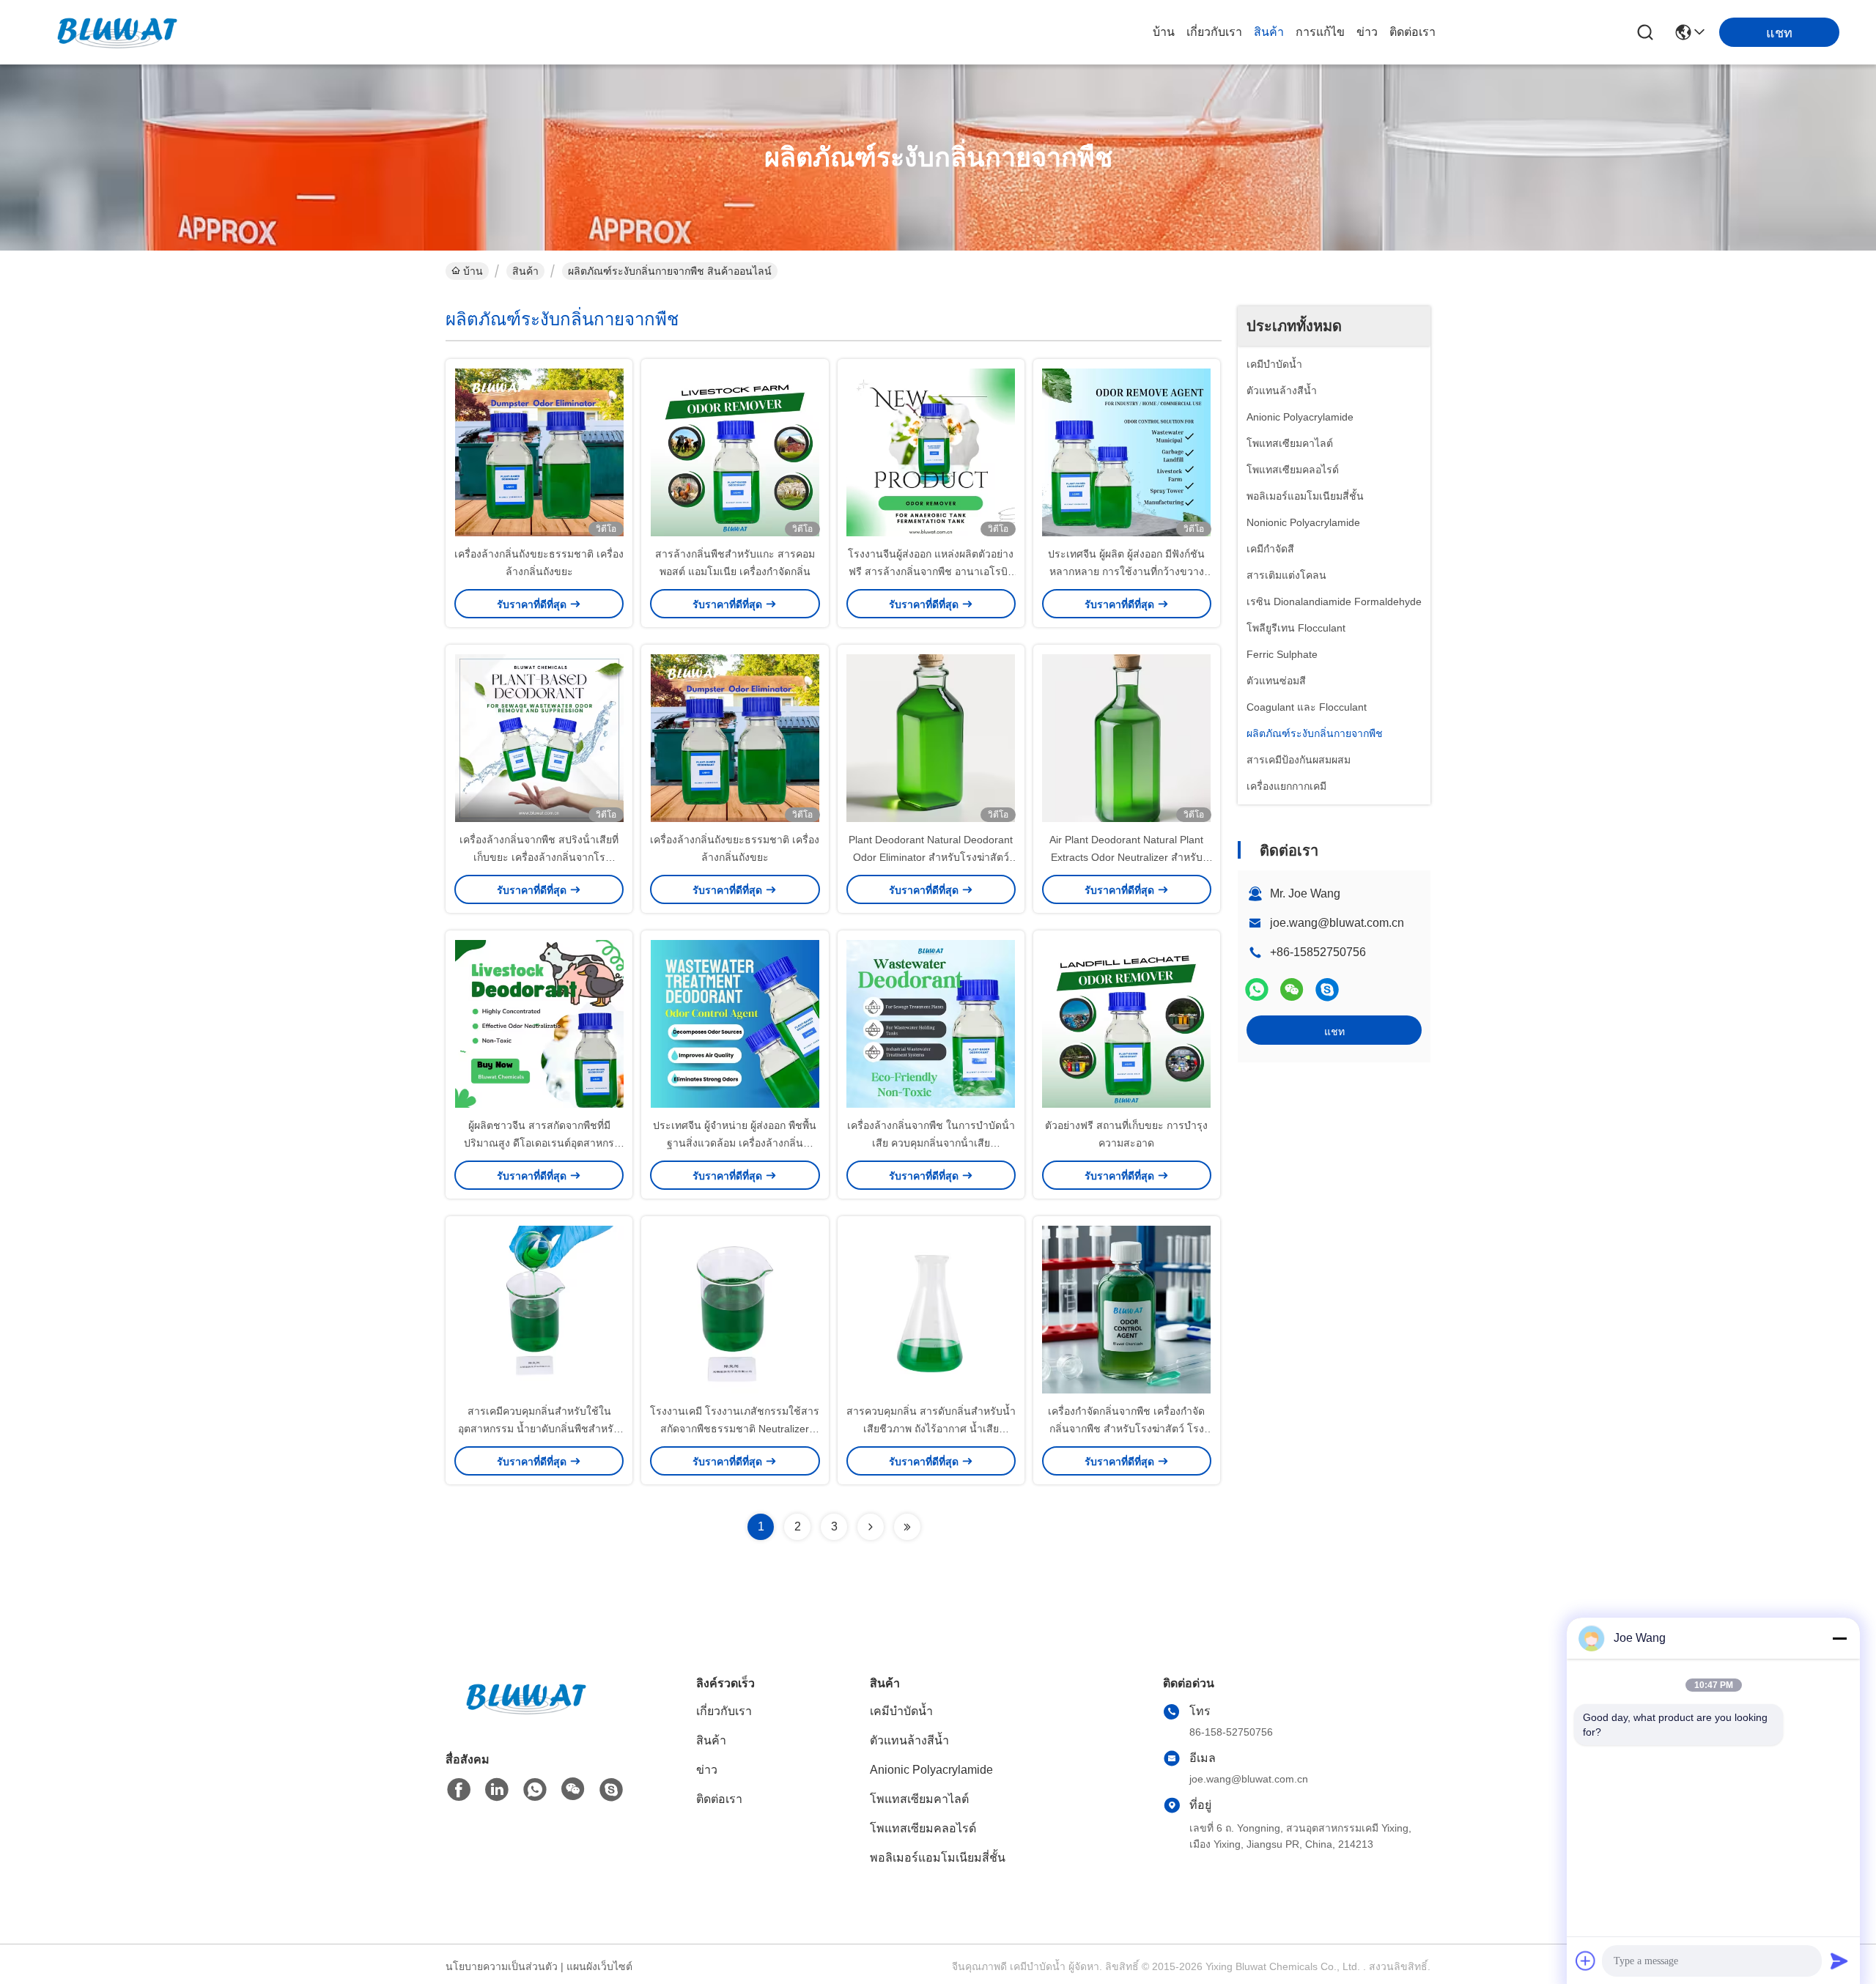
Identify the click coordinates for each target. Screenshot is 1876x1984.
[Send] (1839, 1961)
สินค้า (1269, 32)
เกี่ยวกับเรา (1214, 32)
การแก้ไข (1320, 32)
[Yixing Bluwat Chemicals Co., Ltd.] (117, 32)
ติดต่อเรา (1412, 32)
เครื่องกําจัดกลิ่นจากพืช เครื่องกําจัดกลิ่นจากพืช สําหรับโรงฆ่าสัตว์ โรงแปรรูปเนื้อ (1126, 1429)
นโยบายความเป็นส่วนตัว (502, 1966)
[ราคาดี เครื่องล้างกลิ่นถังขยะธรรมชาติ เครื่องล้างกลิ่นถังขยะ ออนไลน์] (539, 452)
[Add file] (1586, 1961)
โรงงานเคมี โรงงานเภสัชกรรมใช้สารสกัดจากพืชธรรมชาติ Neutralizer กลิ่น (735, 1429)
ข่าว (1367, 32)
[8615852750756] (535, 1790)
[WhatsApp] (1257, 989)
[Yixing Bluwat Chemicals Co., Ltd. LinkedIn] (497, 1790)
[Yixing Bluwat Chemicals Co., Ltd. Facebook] (459, 1790)
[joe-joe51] (1327, 989)
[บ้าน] (526, 1716)
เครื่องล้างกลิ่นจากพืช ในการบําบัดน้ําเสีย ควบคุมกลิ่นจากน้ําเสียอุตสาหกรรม (931, 1143)
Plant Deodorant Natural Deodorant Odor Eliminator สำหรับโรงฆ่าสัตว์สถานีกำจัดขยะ (931, 857)
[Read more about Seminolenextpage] (871, 1527)
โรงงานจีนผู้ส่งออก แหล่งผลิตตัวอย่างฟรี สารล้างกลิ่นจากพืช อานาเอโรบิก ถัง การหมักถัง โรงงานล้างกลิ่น (931, 571)
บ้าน (1164, 32)
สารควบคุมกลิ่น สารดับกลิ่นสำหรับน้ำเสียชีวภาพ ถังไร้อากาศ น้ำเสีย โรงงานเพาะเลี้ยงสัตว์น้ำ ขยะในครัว (931, 1429)
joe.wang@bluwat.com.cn (1337, 923)
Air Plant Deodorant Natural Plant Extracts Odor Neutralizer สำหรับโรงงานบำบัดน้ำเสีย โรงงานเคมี (1126, 857)
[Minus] (1839, 1638)
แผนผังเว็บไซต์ (599, 1966)
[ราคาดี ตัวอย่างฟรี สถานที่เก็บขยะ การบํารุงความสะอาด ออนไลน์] (1127, 1024)
